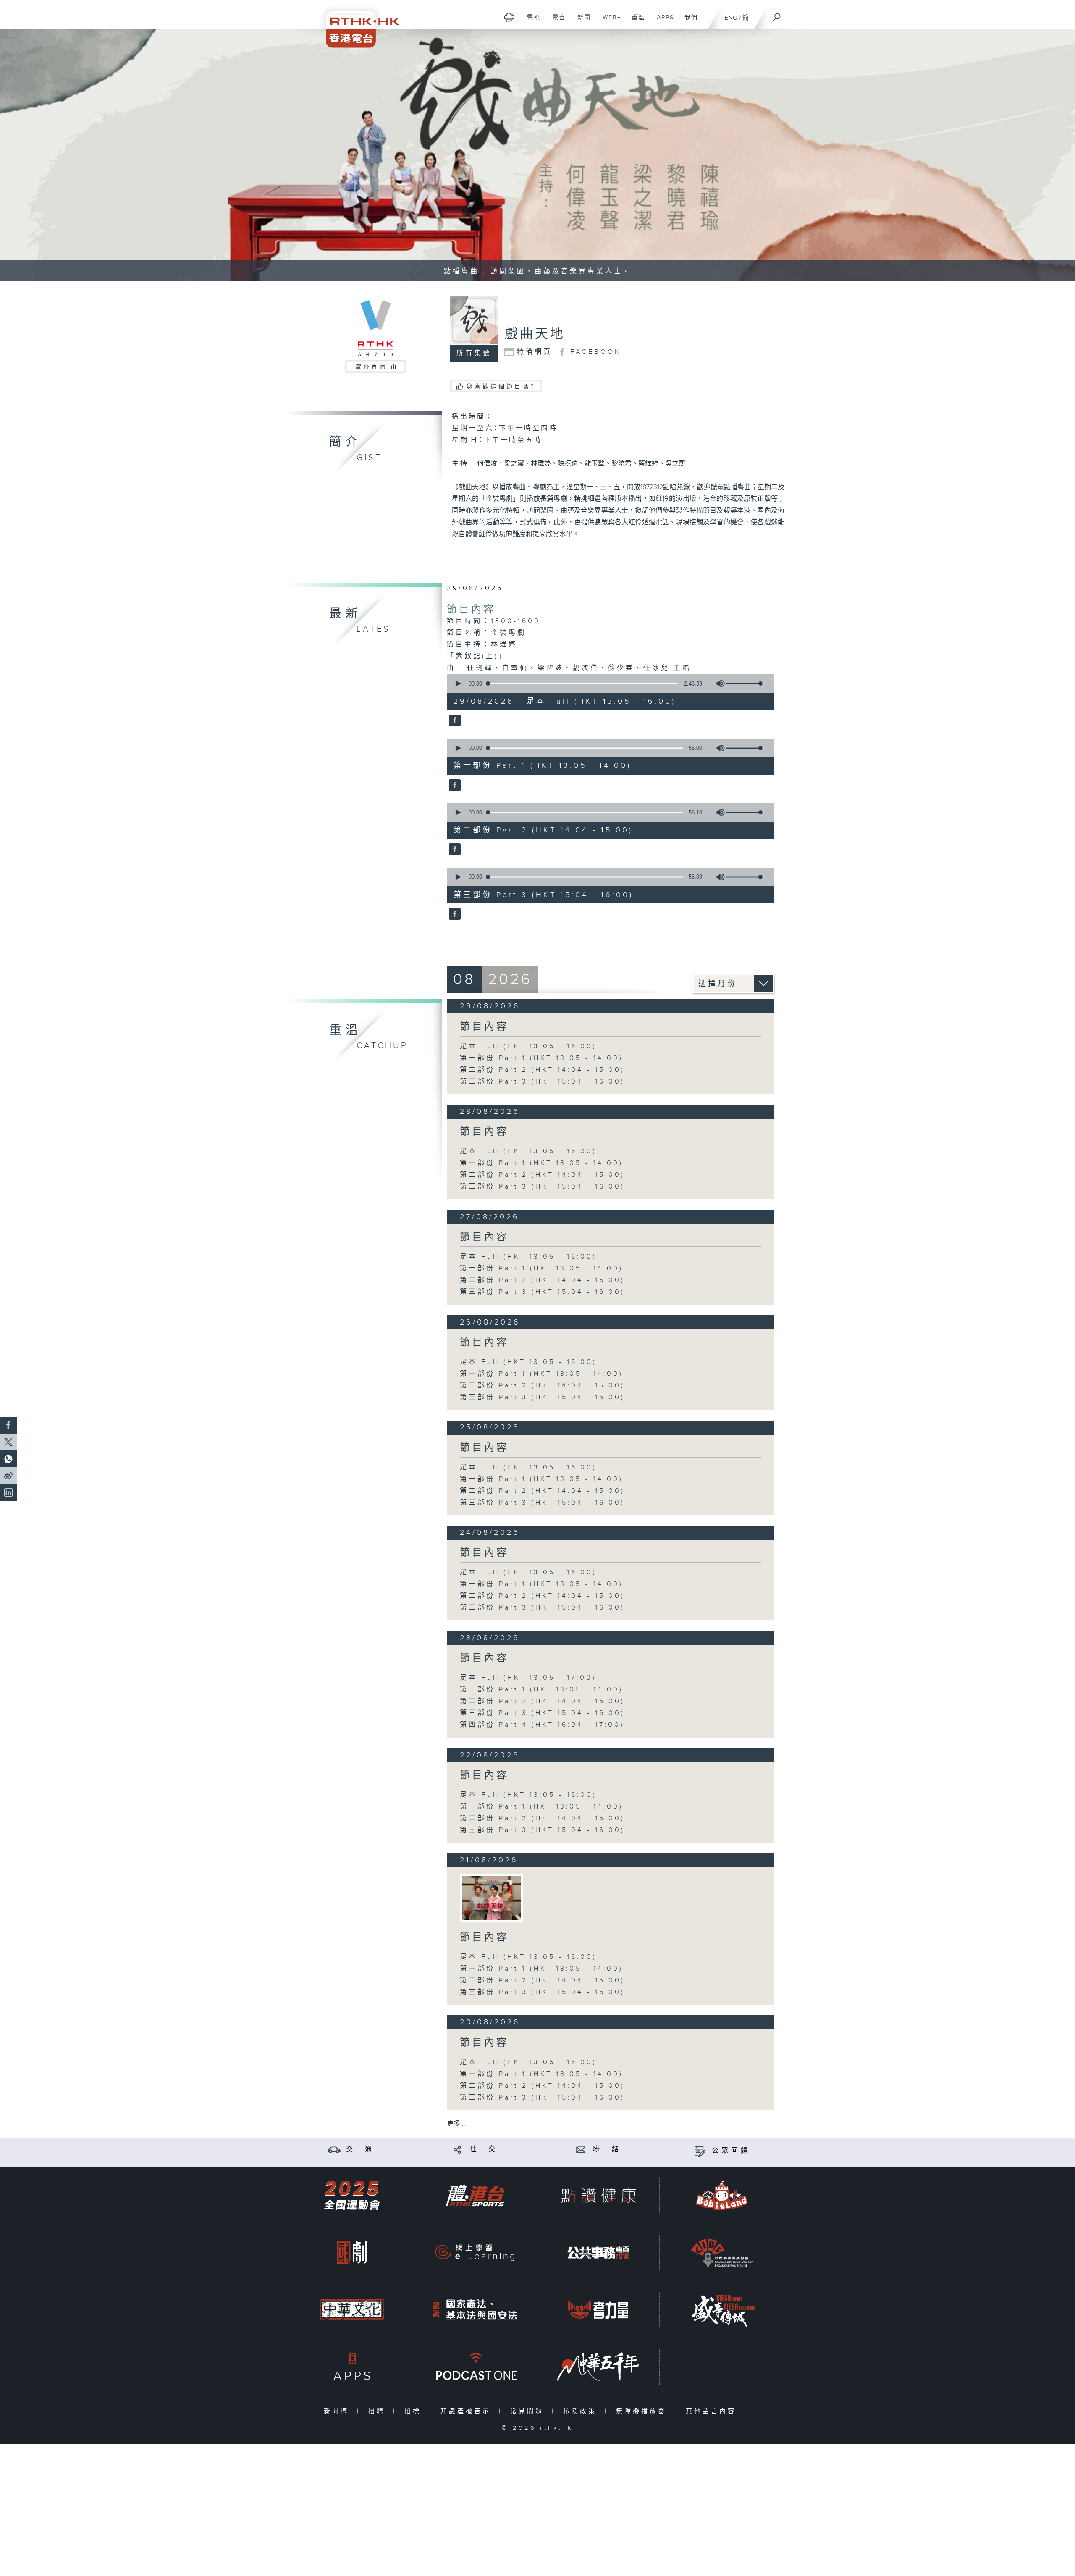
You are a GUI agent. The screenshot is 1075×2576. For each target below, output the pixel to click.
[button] (458, 683)
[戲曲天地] (454, 721)
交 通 (360, 2149)
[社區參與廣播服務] (722, 2253)
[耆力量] (598, 2310)
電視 (531, 22)
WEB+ (609, 22)
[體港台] (475, 2195)
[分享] (458, 2149)
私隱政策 (582, 2411)
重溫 (635, 22)
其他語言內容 (713, 2411)
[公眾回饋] (700, 2151)
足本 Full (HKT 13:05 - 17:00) (528, 1678)
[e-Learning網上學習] (475, 2253)
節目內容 (471, 610)
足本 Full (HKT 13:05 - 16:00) (528, 1046)
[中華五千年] (598, 2367)
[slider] (745, 683)
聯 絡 (607, 2149)
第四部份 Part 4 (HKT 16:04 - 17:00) (542, 1725)
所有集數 (474, 353)
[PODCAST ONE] (475, 2367)
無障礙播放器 (643, 2411)
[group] (718, 683)
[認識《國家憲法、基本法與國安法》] (475, 2310)
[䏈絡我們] (581, 2149)
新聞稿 (338, 2411)
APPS (662, 22)
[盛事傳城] (722, 2310)
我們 (688, 22)
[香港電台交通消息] (334, 2149)
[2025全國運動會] (352, 2195)
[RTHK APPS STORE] (352, 2367)
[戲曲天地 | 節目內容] (491, 1898)
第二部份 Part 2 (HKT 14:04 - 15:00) (542, 1070)
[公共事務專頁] (598, 2253)
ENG (731, 18)
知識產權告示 (468, 2411)
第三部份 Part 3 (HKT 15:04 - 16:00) (542, 1082)
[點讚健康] (598, 2195)
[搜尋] (777, 15)
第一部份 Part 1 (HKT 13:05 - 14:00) (541, 1058)
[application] (607, 683)
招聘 (379, 2411)
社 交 (484, 2149)
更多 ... (457, 2124)
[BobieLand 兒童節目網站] (722, 2195)
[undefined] (509, 17)
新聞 (581, 22)
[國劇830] (352, 2253)
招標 (415, 2411)
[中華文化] (352, 2310)
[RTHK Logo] (357, 24)
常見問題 (529, 2411)
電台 (556, 22)
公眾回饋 (731, 2151)
